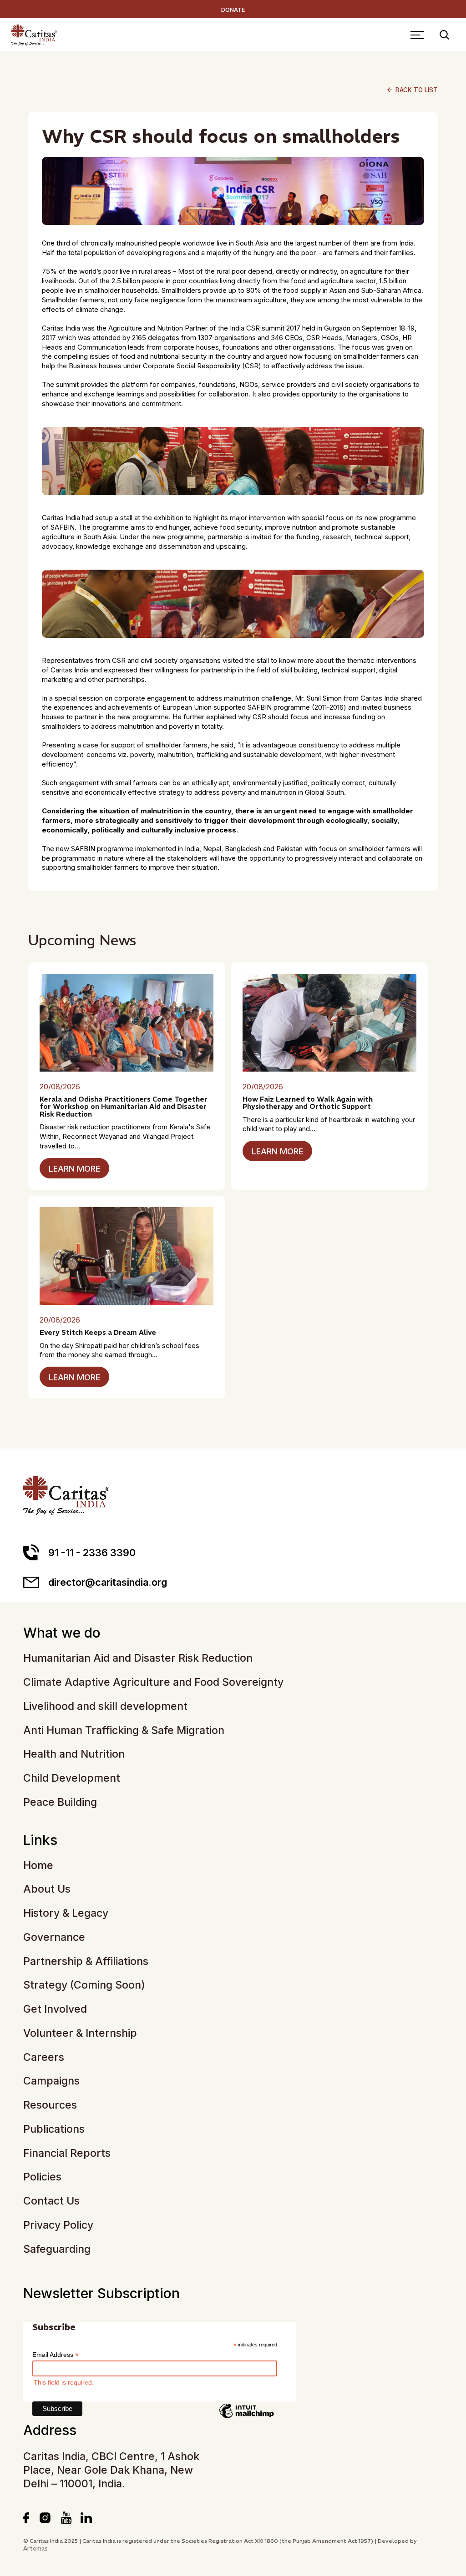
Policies (42, 2177)
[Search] (444, 35)
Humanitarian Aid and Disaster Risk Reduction (138, 1658)
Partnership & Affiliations (86, 1962)
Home (38, 1866)
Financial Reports (67, 2153)
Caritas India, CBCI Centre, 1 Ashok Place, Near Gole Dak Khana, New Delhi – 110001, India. (111, 2470)
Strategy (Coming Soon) (84, 1985)
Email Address (56, 2355)
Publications (54, 2129)
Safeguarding (57, 2249)
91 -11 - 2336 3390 (92, 1553)
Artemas (35, 2548)
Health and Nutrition (74, 1754)
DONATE (233, 10)
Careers (44, 2057)
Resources (50, 2105)
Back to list (412, 90)
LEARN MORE (74, 1169)
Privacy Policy (58, 2225)
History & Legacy (66, 1913)
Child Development (72, 1778)
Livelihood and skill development (105, 1706)
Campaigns (51, 2081)
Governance (54, 1937)
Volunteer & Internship (80, 2033)
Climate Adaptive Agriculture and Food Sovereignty (153, 1682)
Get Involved (55, 2009)
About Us (47, 1889)
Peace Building (60, 1802)
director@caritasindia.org (108, 1582)
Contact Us (51, 2201)
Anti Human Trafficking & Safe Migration (124, 1731)
